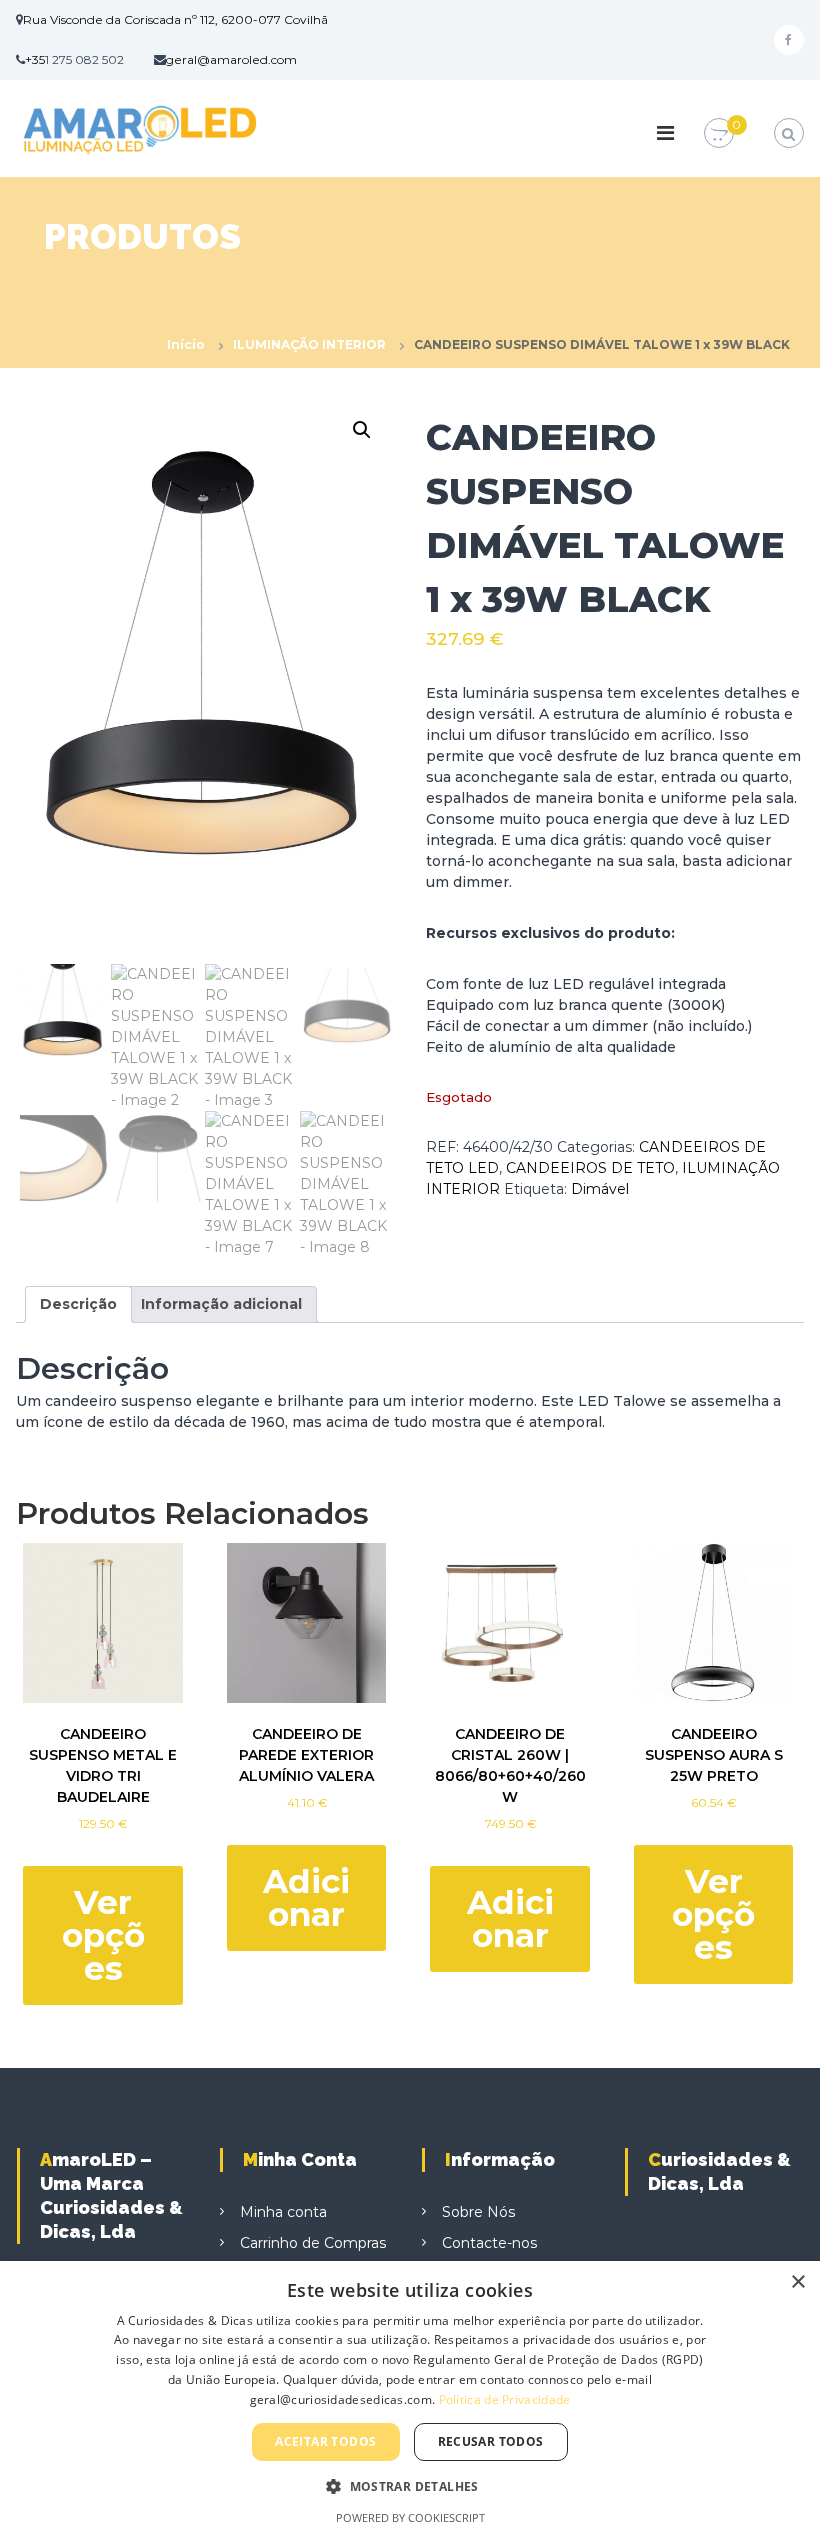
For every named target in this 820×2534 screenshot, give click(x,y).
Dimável (600, 1189)
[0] (719, 134)
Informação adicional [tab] (221, 1304)
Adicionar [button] (306, 1897)
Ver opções (103, 1935)
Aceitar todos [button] (325, 2441)
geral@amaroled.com (231, 59)
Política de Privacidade (505, 2399)
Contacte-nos (489, 2243)
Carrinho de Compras (313, 2243)
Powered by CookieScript (410, 2517)
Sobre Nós (478, 2212)
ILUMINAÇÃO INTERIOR (309, 344)
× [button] (797, 2282)
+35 (35, 59)
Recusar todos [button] (491, 2441)
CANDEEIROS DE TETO (590, 1168)
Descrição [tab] (78, 1304)
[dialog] (410, 2397)
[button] (362, 430)
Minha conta (283, 2212)
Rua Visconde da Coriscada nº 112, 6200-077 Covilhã (175, 19)
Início (186, 344)
